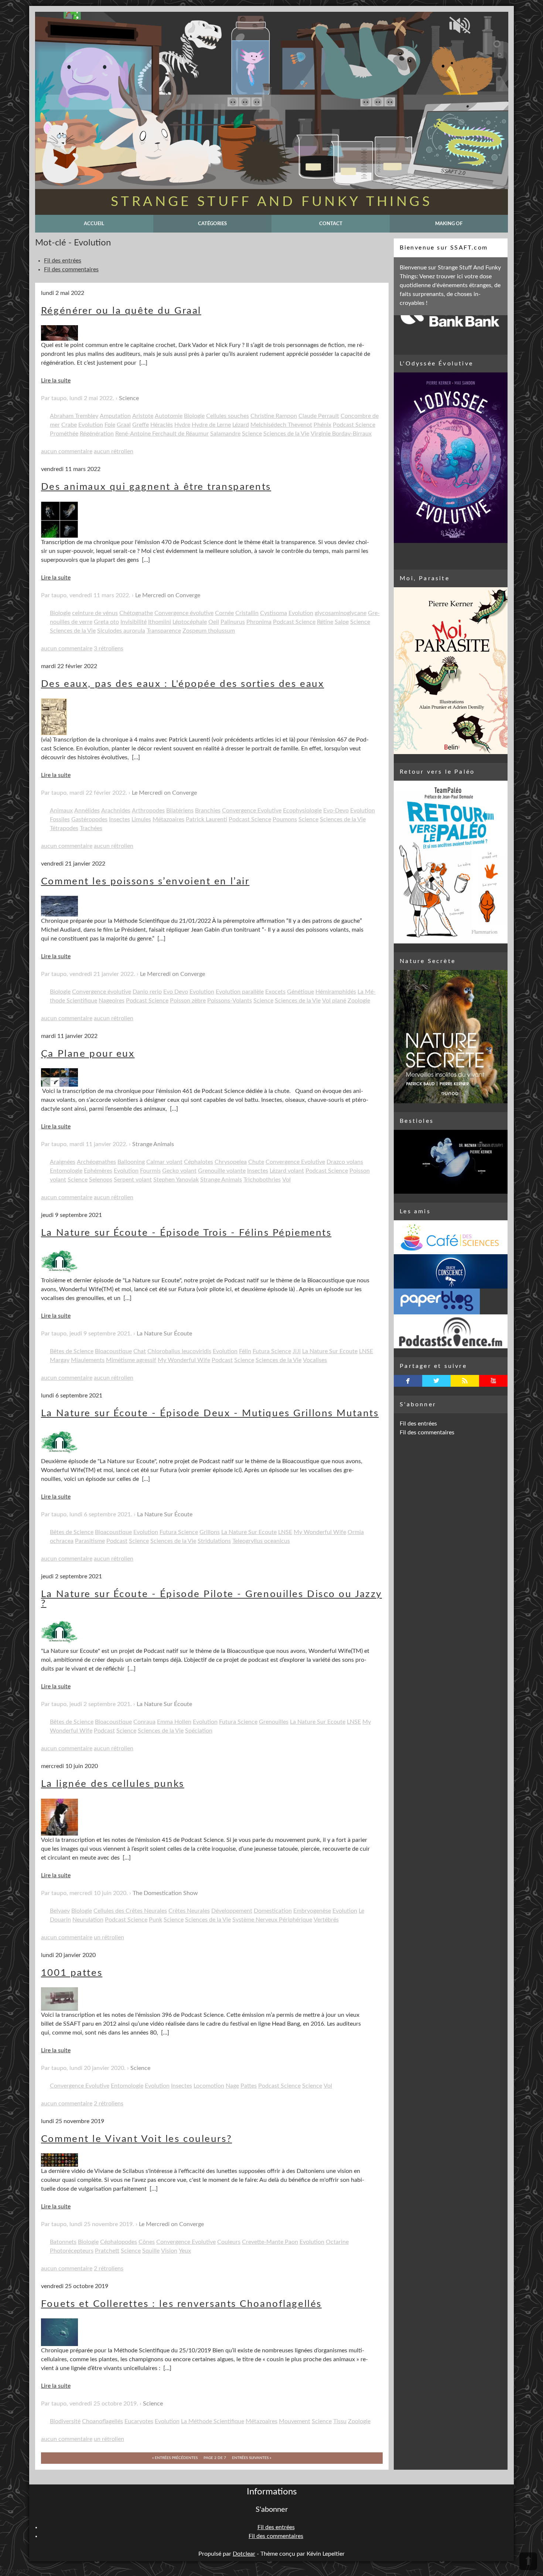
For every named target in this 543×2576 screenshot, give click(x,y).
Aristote (143, 416)
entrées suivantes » (252, 2458)
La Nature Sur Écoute (164, 1334)
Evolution (91, 425)
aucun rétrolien (114, 451)
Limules (141, 819)
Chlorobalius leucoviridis (179, 1351)
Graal (124, 425)
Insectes (119, 819)
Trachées (91, 828)
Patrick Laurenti (206, 819)
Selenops (101, 1180)
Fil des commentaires (71, 269)
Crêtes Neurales (189, 1911)
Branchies (208, 811)
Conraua (144, 1722)
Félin (245, 1351)
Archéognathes (96, 1162)
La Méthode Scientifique (213, 2421)
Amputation (115, 416)
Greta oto (106, 622)
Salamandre (225, 434)
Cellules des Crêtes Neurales (130, 1911)
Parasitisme (90, 1541)
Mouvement (295, 2421)
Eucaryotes (139, 2421)
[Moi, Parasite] (451, 671)
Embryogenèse (312, 1911)
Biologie (194, 416)
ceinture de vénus (95, 613)
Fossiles (60, 819)
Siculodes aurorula (121, 631)
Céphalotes (199, 1162)
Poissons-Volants (230, 1001)
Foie (110, 425)
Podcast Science (354, 425)
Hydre (182, 425)
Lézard (241, 425)
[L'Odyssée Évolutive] (451, 458)
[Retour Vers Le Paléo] (451, 862)
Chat (140, 1351)
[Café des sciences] (451, 1237)
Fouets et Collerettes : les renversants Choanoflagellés (181, 2304)
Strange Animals (153, 1144)
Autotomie (169, 416)
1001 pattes (72, 1973)
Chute (256, 1162)
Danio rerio (147, 992)
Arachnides (116, 811)
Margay (60, 1360)
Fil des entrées (63, 261)
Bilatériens (180, 811)
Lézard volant (287, 1171)
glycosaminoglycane (341, 613)
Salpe (342, 622)
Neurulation (88, 1920)
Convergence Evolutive (252, 811)
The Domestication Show (165, 1893)
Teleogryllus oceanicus (261, 1541)
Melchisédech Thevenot (281, 425)
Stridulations (214, 1541)
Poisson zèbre (188, 1001)
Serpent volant (133, 1180)
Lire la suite (56, 381)
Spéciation (199, 1731)
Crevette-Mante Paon (270, 2242)
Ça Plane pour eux (88, 1054)
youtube (493, 1381)
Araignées (63, 1162)
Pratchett (107, 2251)
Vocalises (315, 1360)
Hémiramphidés (336, 992)
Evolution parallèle (240, 992)
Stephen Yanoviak (176, 1180)
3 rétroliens (109, 649)
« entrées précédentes (175, 2458)
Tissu (340, 2421)
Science (129, 398)
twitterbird (436, 1381)
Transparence (164, 631)
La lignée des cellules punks (113, 1784)
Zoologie (359, 1001)
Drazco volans (345, 1162)
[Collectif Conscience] (451, 1271)
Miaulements (88, 1360)
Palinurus (233, 622)
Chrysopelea (231, 1162)
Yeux (185, 2251)
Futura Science (272, 1351)
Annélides (87, 811)
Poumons (285, 819)
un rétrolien (109, 1937)
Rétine (325, 622)
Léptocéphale (190, 622)
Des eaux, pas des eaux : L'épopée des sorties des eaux (182, 684)
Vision (169, 2251)
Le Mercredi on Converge (168, 595)
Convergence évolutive (184, 613)
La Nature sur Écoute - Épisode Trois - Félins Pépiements (186, 1233)
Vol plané (334, 1001)
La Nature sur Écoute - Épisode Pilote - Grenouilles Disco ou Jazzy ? (211, 1599)
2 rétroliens (109, 2104)
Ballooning (131, 1162)
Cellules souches (228, 416)
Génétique (300, 992)
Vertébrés (326, 1920)
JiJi (297, 1351)
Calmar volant (164, 1162)
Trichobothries (262, 1180)
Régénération (97, 434)
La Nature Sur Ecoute (330, 1351)
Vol (286, 1180)
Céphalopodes (119, 2242)
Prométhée (64, 434)
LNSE (366, 1351)
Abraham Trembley (74, 416)
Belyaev (60, 1911)
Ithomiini (160, 622)
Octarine (337, 2242)
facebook (408, 1381)
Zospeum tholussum (209, 631)
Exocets (275, 992)
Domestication (273, 1911)
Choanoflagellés (103, 2421)
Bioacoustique (113, 1351)
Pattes (249, 2086)
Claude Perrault (319, 416)
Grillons (210, 1532)
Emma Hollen (174, 1722)
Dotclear (244, 2554)
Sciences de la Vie (286, 434)
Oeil (214, 622)
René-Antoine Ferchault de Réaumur (162, 434)
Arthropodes (148, 811)
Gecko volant (179, 1171)
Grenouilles (274, 1722)
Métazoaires (168, 819)
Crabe (69, 425)
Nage (232, 2086)
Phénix (322, 425)
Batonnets (63, 2242)
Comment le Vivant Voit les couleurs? (136, 2139)
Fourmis (150, 1171)
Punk (156, 1920)
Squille (151, 2251)
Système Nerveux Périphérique (272, 1920)
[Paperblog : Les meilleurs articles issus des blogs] (451, 1301)
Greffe (141, 425)
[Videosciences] (451, 1331)
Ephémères (98, 1171)
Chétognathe (136, 613)
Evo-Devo (336, 811)
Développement (232, 1911)
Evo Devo (176, 992)
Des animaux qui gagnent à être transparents (156, 487)
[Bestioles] (451, 1162)
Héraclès (162, 425)
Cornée (224, 613)
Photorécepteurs (72, 2251)
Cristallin (247, 613)
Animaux (61, 811)
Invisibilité (134, 622)
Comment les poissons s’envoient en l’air (145, 881)
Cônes (147, 2242)
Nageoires (112, 1001)
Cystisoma (274, 613)
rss (465, 1381)
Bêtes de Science (72, 1351)
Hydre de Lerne (211, 425)
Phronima (259, 622)
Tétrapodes (64, 828)
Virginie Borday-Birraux (341, 434)
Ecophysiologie (302, 811)
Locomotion (209, 2086)
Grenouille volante (222, 1171)
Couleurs (229, 2242)
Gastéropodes (89, 819)
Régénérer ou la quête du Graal (121, 311)
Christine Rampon (274, 416)
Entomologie (66, 1171)
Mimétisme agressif (131, 1360)
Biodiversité (65, 2421)
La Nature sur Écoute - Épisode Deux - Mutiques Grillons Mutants (210, 1413)
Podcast (222, 1360)
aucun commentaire (67, 451)
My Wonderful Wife (184, 1360)
